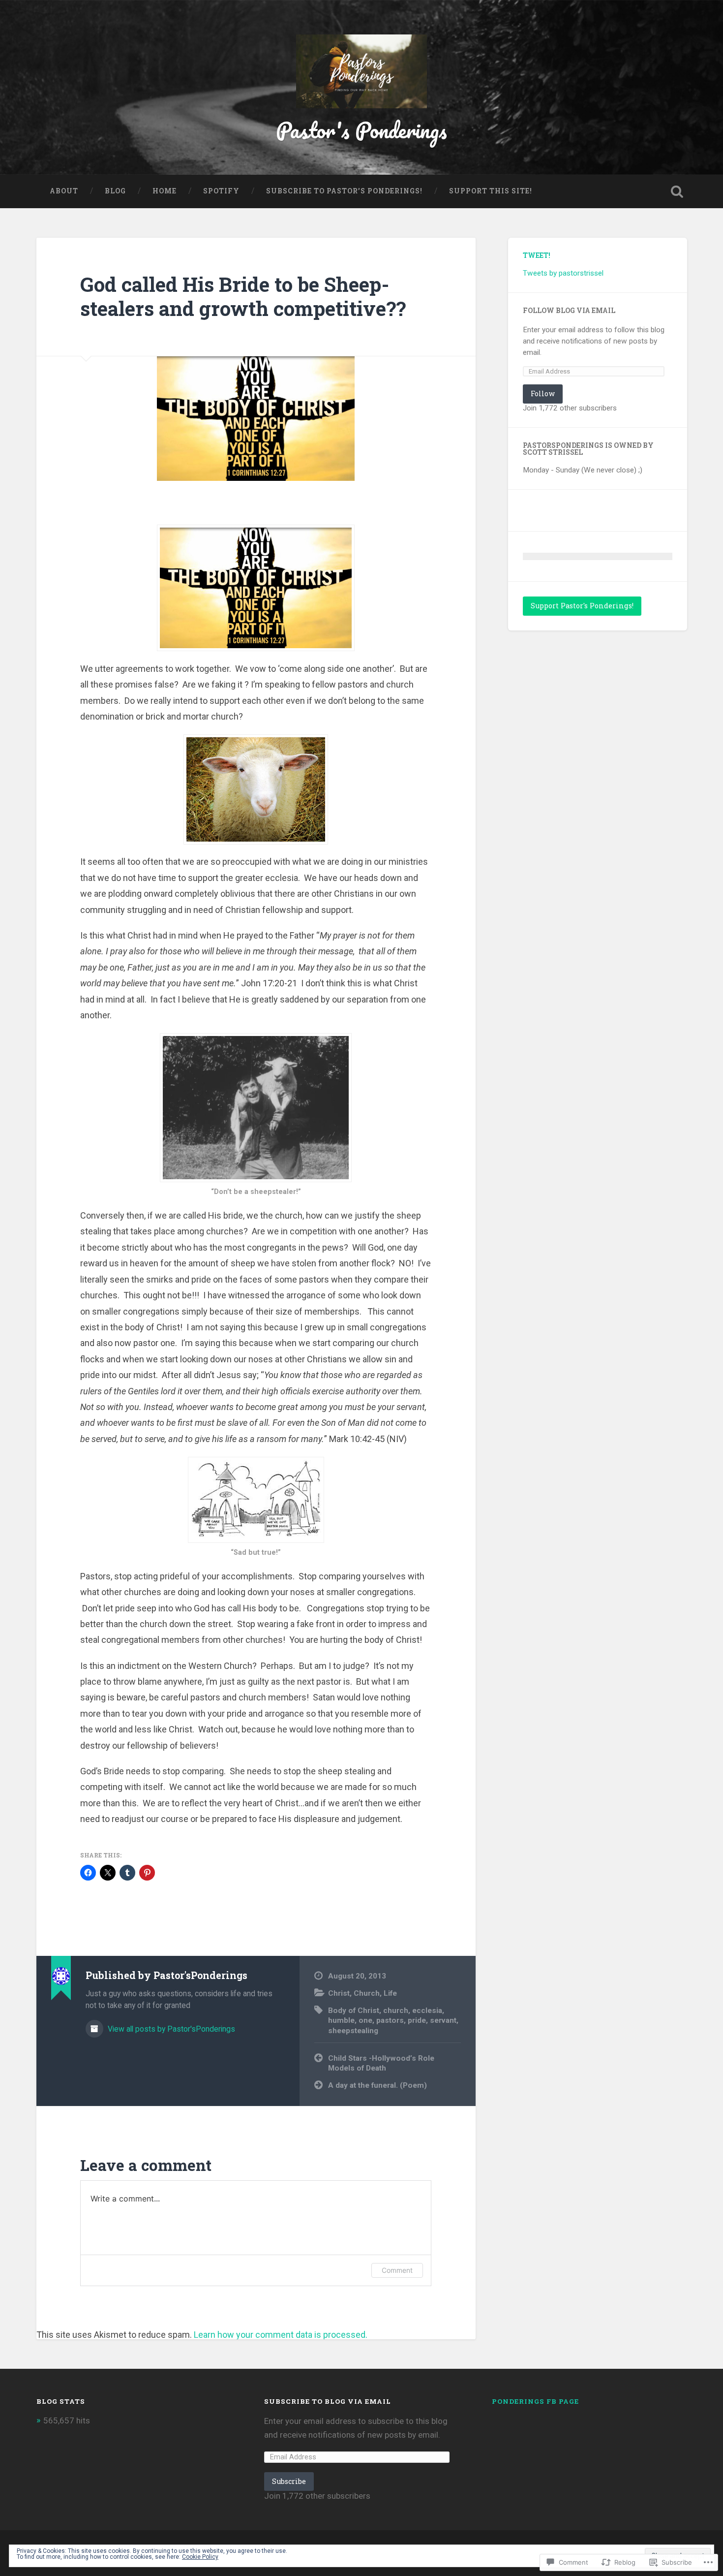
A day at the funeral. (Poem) (377, 2085)
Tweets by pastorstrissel (563, 273)
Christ (339, 1993)
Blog (115, 191)
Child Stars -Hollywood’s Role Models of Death (381, 2063)
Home (165, 191)
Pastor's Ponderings (361, 130)
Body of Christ (354, 2011)
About (64, 191)
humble (341, 2020)
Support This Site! (491, 191)
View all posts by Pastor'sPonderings (170, 2029)
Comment (397, 2270)
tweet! (537, 255)
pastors (390, 2020)
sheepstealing (353, 2031)
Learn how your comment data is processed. (281, 2335)
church (396, 2011)
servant (443, 2020)
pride (417, 2020)
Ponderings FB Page (535, 2401)
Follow (543, 393)
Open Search (677, 191)
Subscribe (289, 2481)
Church (367, 1993)
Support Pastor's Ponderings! (582, 606)
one (365, 2020)
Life (390, 1993)
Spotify (221, 191)
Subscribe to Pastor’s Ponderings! (344, 191)
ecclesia (427, 2011)
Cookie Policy (200, 2557)
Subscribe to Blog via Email (328, 2401)
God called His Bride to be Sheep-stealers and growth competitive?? (243, 296)
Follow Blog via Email (569, 311)
